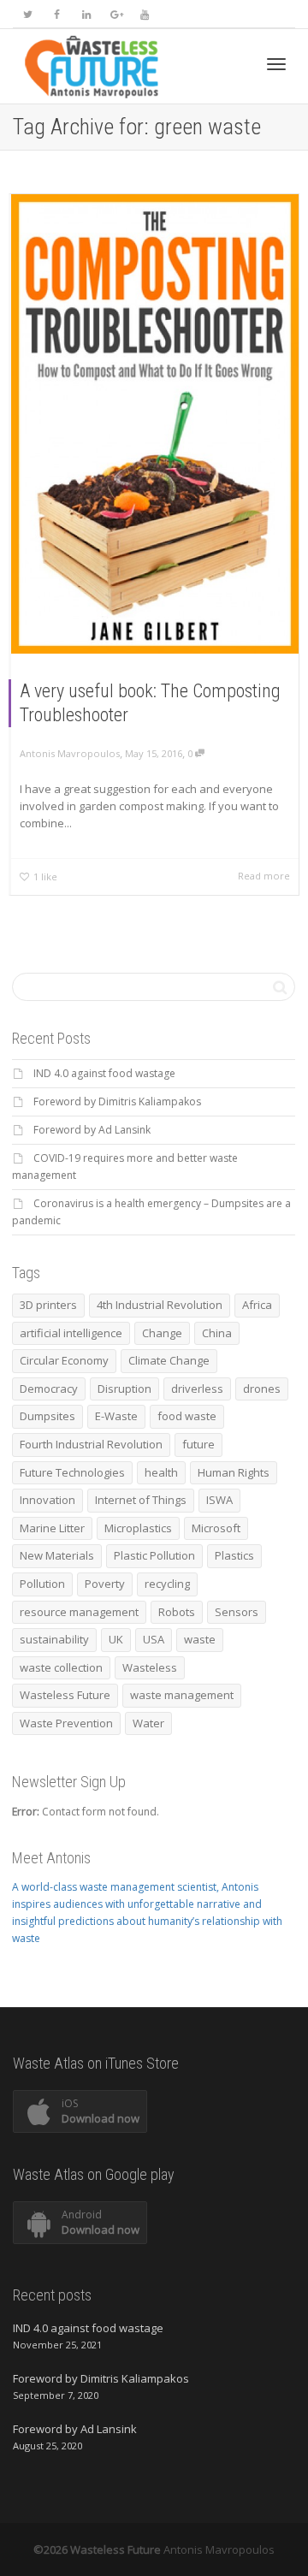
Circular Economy (64, 1360)
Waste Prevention (66, 1723)
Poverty (105, 1584)
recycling (167, 1584)
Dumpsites (47, 1416)
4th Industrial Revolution (160, 1305)
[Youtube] (144, 14)
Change (162, 1333)
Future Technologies (72, 1472)
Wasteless (150, 1667)
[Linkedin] (86, 14)
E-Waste (116, 1416)
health (161, 1472)
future (198, 1444)
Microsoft (216, 1528)
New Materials (57, 1555)
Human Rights (234, 1472)
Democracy (49, 1389)
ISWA (219, 1500)
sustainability (54, 1639)
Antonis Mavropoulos (219, 2549)
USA (154, 1639)
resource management (79, 1612)
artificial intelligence (71, 1333)
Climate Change (169, 1360)
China (217, 1333)
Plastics (234, 1555)
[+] (155, 424)
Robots (177, 1612)
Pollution (42, 1584)
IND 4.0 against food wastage (104, 1073)
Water (148, 1723)
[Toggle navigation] (276, 64)
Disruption (124, 1389)
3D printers (48, 1305)
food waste (187, 1416)
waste (200, 1639)
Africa (257, 1305)
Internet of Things (141, 1500)
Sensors (237, 1612)
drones (262, 1389)
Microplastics (138, 1528)
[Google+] (115, 14)
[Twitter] (28, 14)
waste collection (61, 1667)
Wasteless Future (65, 1695)
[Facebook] (57, 14)
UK (116, 1639)
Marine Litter (52, 1528)
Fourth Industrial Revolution (91, 1444)
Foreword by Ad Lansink (92, 1130)
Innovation (47, 1500)
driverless (197, 1389)
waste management (182, 1695)
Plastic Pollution (154, 1555)
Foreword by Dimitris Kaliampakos (117, 1101)
